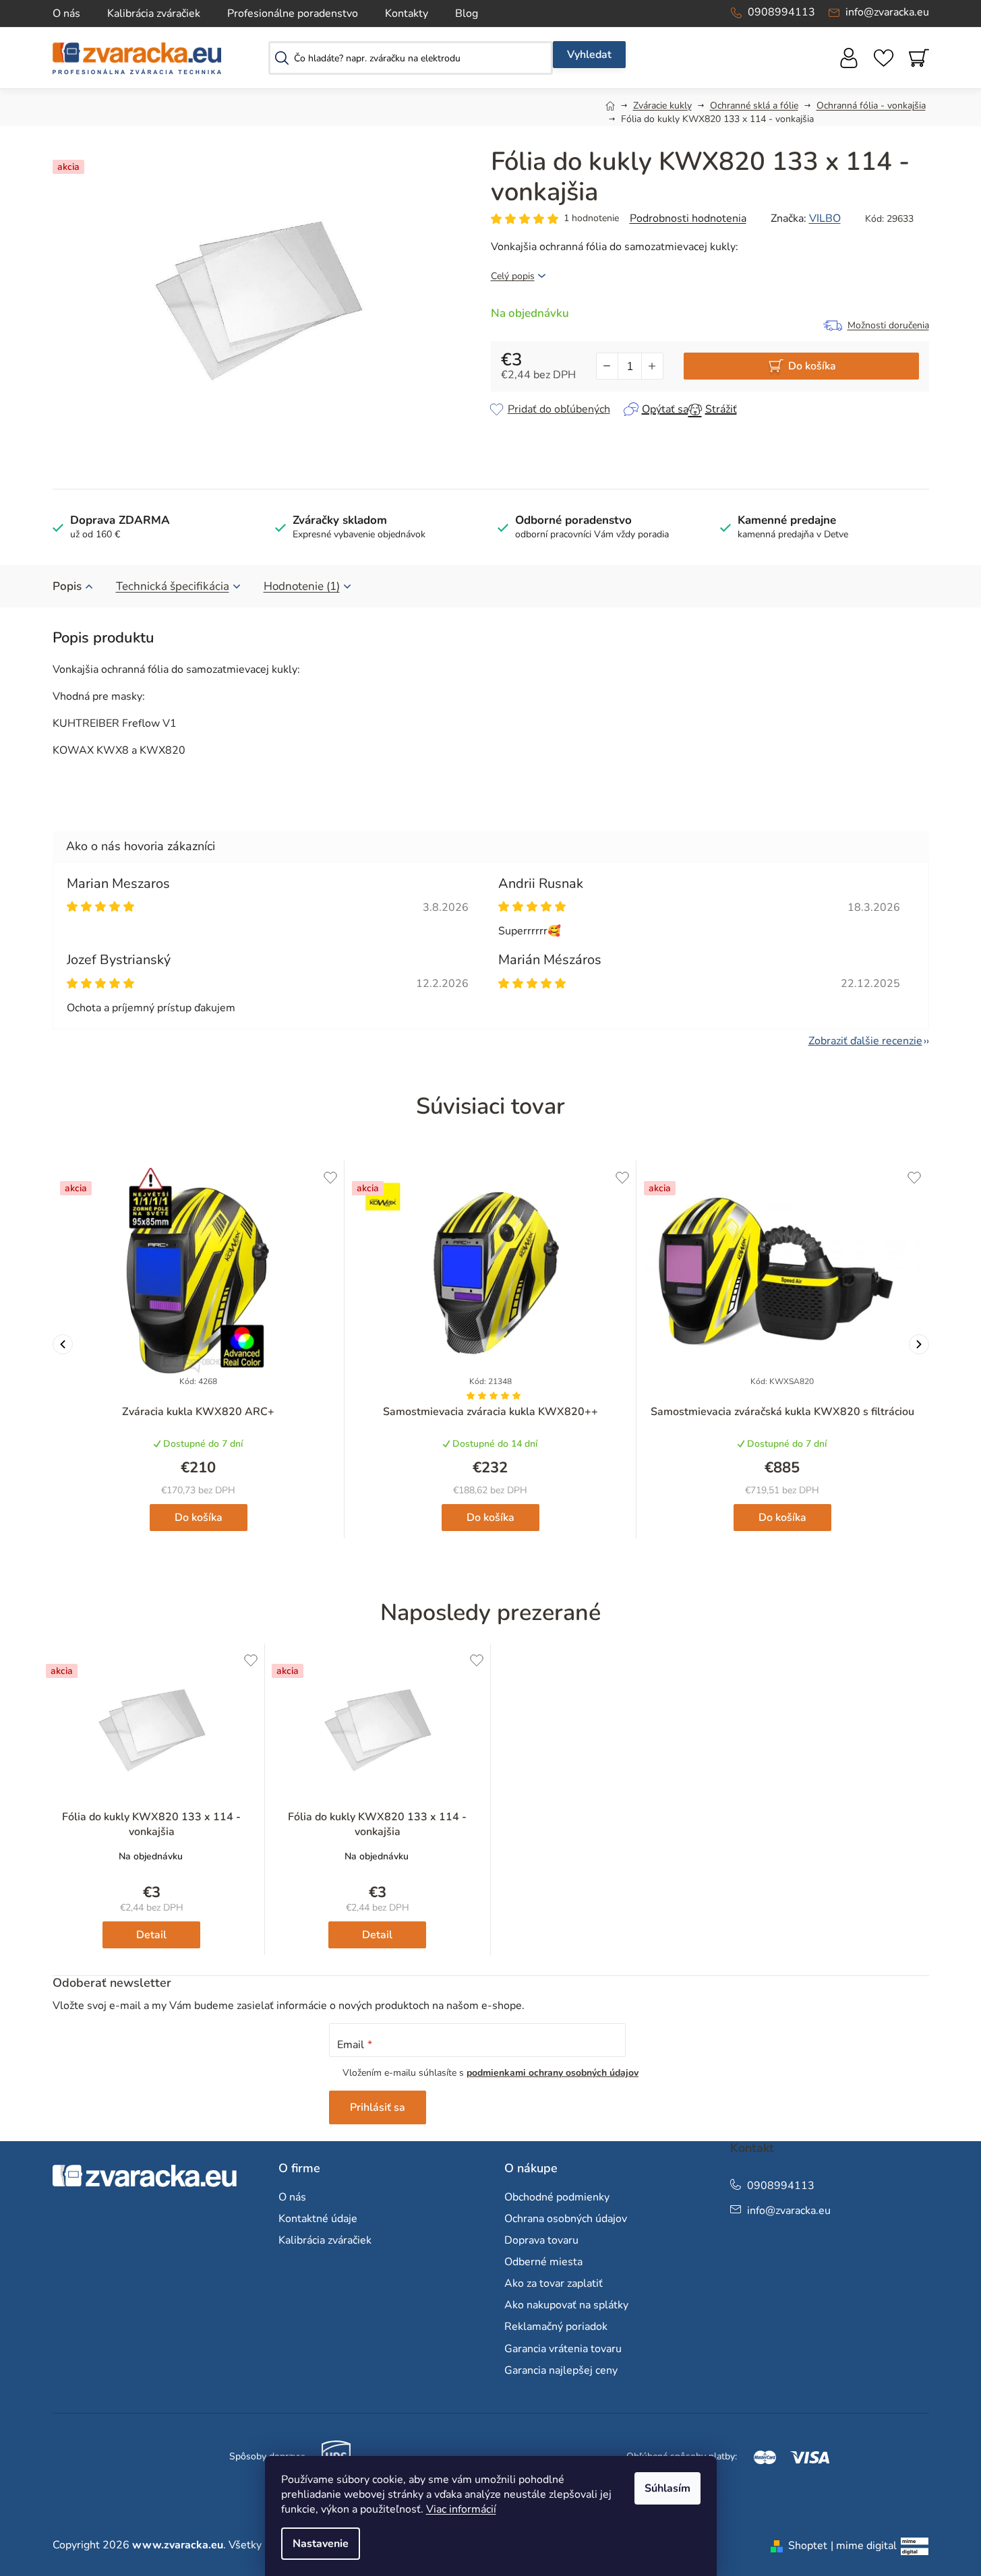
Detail (151, 1935)
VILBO (825, 218)
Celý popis (513, 276)
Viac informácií (461, 2509)
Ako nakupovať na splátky (566, 2305)
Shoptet (808, 2546)
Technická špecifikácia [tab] (173, 586)
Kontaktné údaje (318, 2219)
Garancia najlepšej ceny (561, 2370)
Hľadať (589, 55)
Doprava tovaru (541, 2240)
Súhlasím (667, 2488)
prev (63, 1344)
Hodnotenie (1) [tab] (302, 586)
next (919, 1344)
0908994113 (781, 12)
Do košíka (812, 366)
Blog (467, 13)
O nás (66, 13)
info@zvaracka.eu (887, 12)
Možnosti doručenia (888, 325)
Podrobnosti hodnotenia (688, 218)
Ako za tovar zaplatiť (554, 2283)
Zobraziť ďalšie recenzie (865, 1041)
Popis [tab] (67, 586)
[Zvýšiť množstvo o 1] (652, 366)
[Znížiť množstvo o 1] (607, 366)
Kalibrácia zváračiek (154, 13)
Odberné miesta (543, 2262)
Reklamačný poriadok (556, 2327)
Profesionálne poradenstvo (293, 13)
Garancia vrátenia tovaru (563, 2349)
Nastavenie (321, 2544)
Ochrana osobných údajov (566, 2219)
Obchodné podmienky (557, 2197)
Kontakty (407, 13)
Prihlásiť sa (378, 2107)
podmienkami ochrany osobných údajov (553, 2073)
